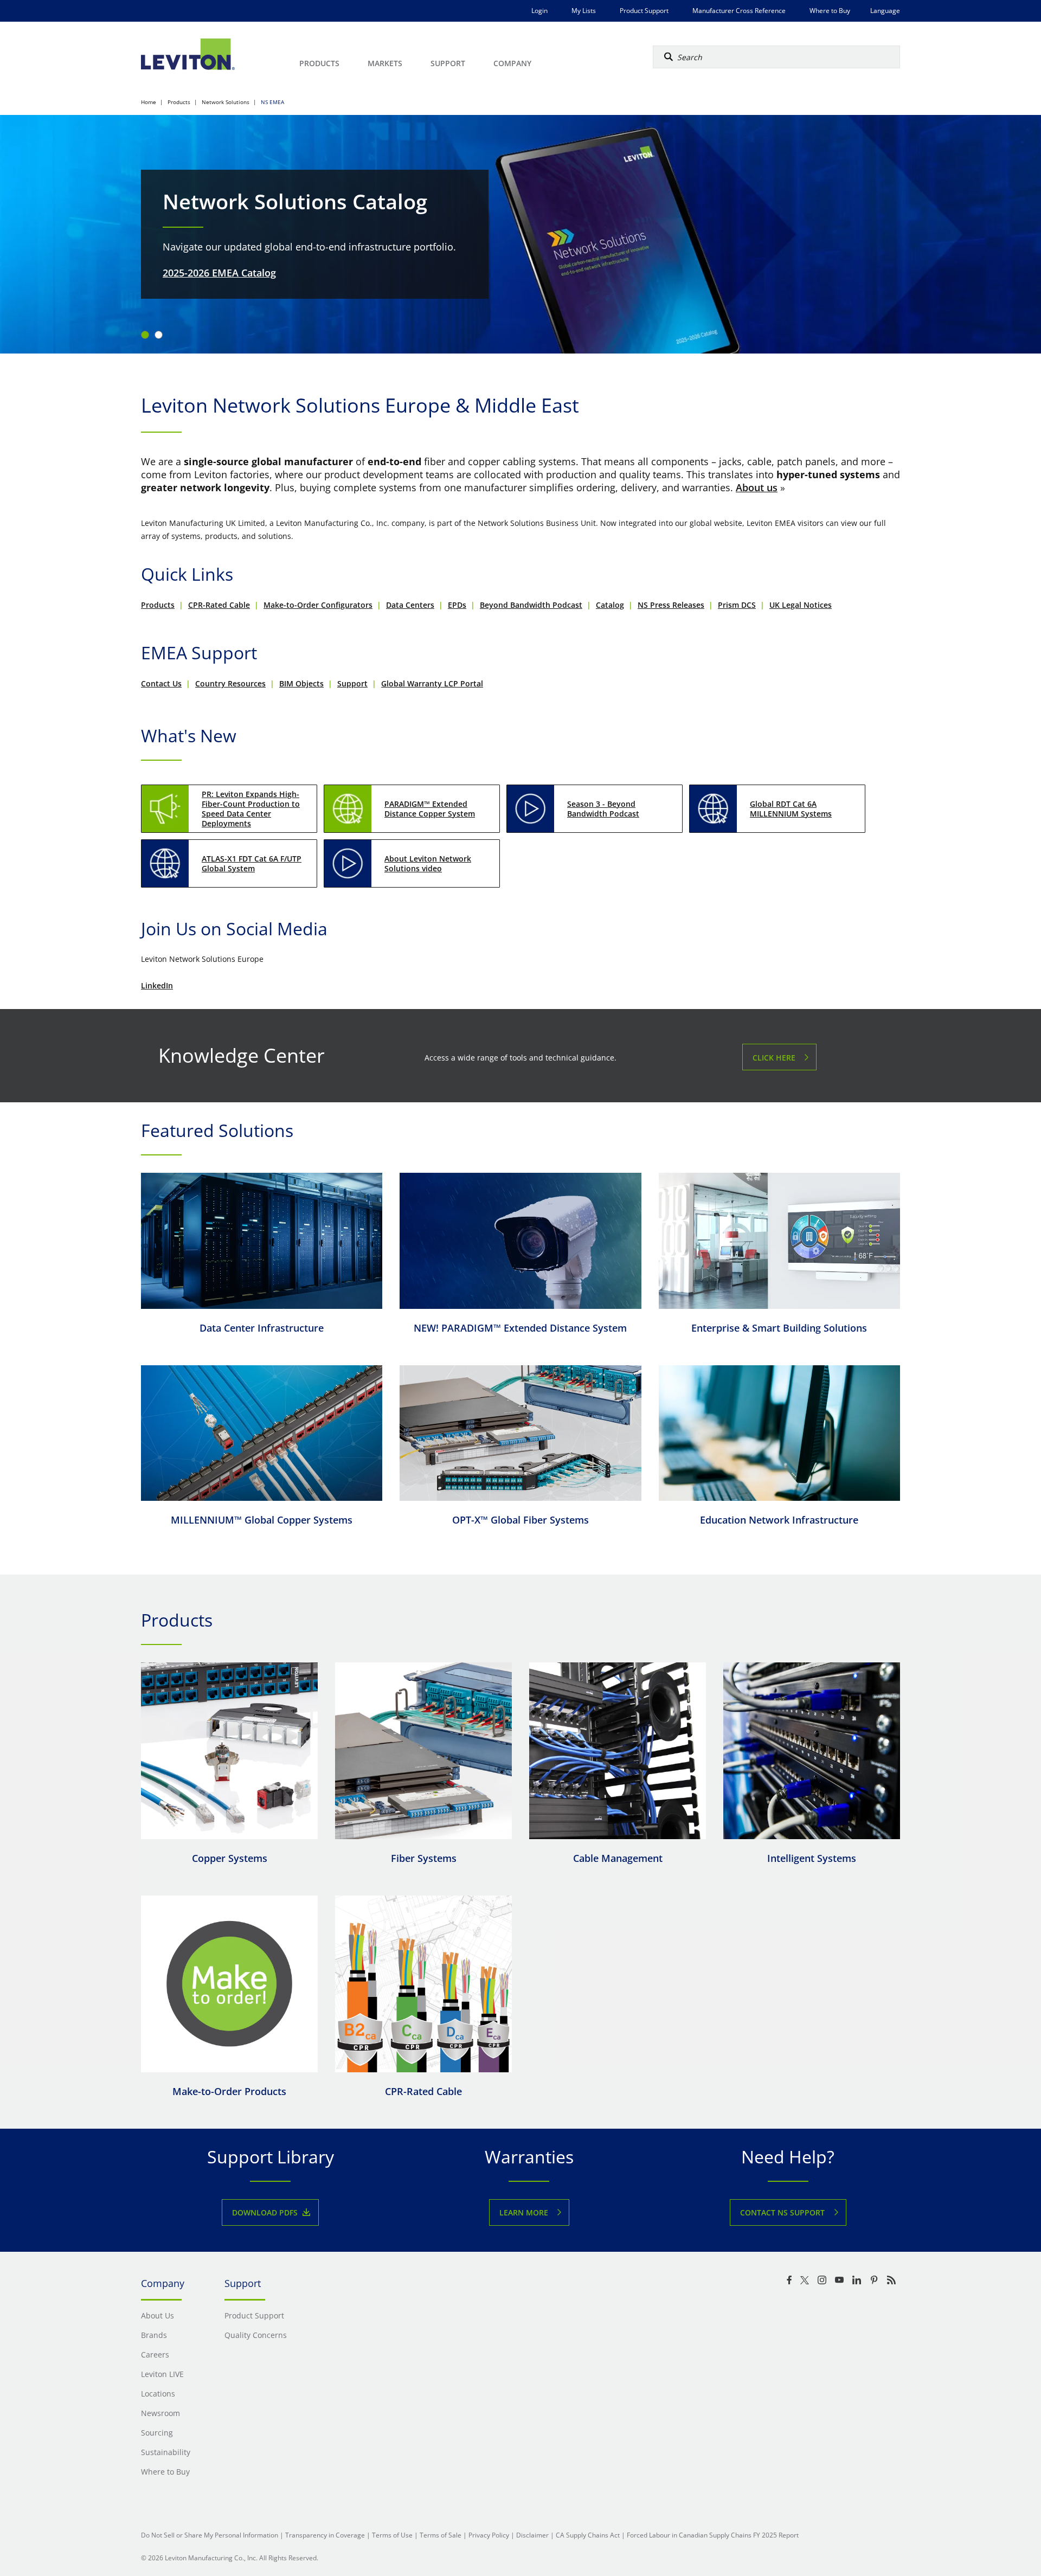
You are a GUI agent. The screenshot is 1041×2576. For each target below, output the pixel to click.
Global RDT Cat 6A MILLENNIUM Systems (791, 809)
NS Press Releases (671, 605)
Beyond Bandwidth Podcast (531, 605)
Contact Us (161, 683)
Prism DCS (737, 605)
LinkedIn (157, 985)
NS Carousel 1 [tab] (145, 335)
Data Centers (410, 605)
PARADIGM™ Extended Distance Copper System (430, 809)
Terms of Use (392, 2535)
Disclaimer (532, 2535)
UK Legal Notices (801, 605)
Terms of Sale (441, 2535)
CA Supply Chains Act (588, 2535)
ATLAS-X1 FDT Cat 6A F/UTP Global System (252, 863)
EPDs (457, 605)
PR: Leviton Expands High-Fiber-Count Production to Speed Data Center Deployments (251, 809)
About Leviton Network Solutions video (428, 863)
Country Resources (230, 683)
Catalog (610, 605)
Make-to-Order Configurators (318, 605)
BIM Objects (301, 683)
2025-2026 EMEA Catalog (219, 273)
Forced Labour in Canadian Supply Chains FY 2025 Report (713, 2535)
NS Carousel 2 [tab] (159, 335)
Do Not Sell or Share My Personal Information (210, 2535)
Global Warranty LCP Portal (432, 683)
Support (352, 683)
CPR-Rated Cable (219, 605)
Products (158, 605)
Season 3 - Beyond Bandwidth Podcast (603, 809)
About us (757, 487)
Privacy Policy (489, 2535)
